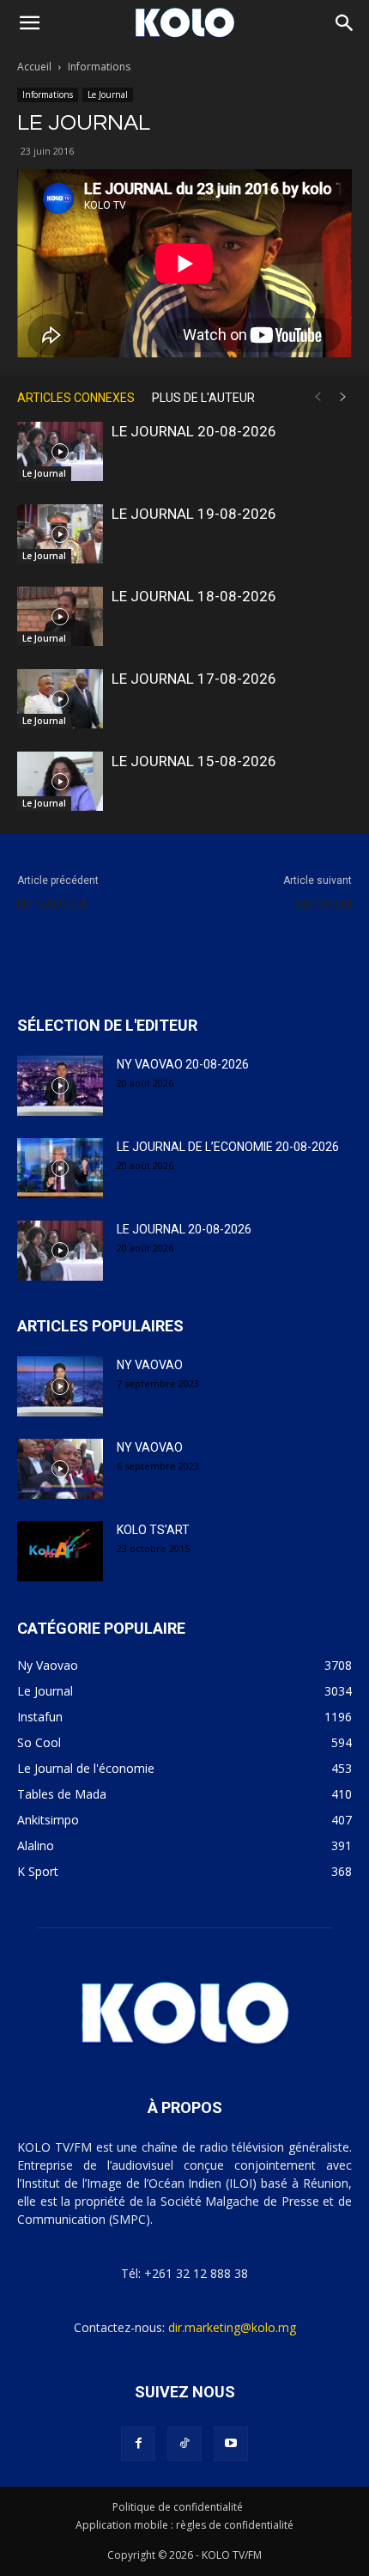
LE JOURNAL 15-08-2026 (194, 761)
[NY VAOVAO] (60, 1386)
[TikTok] (184, 2444)
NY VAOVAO (150, 1365)
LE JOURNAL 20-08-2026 (194, 431)
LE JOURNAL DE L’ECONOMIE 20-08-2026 (228, 1147)
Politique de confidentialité (178, 2507)
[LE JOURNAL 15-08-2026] (60, 781)
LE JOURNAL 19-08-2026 (194, 514)
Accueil (34, 67)
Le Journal (108, 94)
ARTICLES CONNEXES (76, 398)
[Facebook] (138, 2444)
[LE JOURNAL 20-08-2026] (60, 451)
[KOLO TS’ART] (60, 1551)
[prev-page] (318, 397)
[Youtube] (231, 2444)
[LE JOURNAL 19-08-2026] (60, 534)
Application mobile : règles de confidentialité (184, 2525)
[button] (29, 23)
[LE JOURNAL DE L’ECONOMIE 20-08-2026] (60, 1168)
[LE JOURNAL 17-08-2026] (60, 699)
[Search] (345, 23)
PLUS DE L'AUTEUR (203, 398)
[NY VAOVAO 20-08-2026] (60, 1086)
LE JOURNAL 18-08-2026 (194, 596)
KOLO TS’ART (153, 1530)
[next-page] (343, 397)
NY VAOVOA (52, 904)
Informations (99, 67)
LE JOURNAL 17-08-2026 (194, 679)
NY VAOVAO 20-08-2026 (183, 1064)
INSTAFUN (323, 904)
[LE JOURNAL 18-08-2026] (60, 616)
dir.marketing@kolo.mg (232, 2327)
